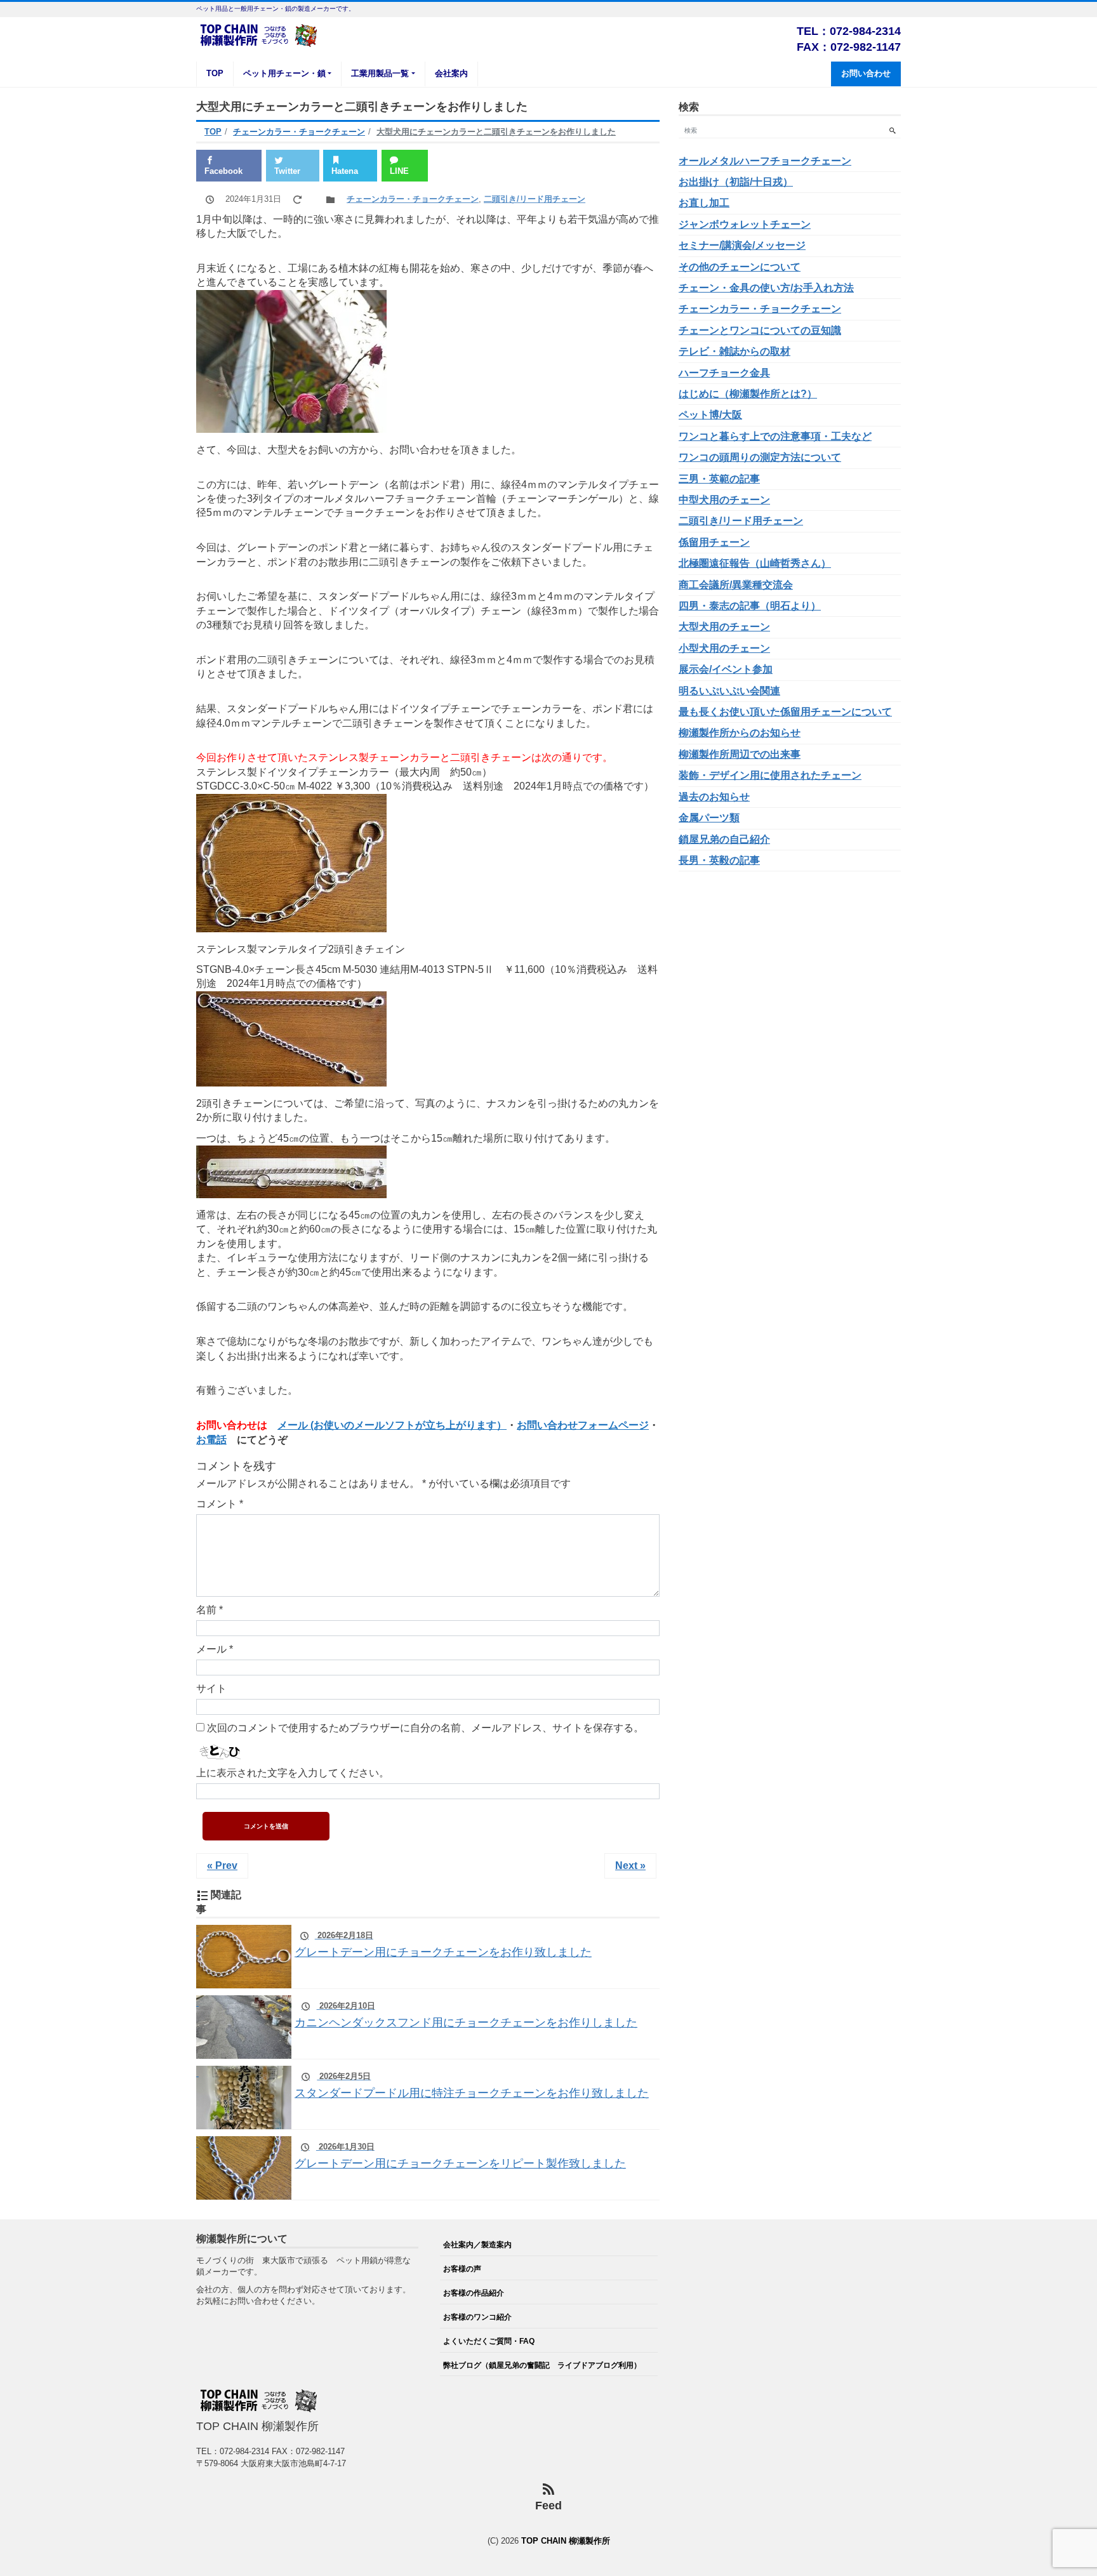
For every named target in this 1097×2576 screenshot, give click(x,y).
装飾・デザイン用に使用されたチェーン (770, 775)
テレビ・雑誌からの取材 (735, 351)
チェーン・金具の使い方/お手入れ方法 (766, 288)
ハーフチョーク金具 (724, 373)
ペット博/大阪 (710, 415)
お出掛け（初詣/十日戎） (736, 182)
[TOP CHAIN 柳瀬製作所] (260, 34)
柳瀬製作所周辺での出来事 (740, 754)
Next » (630, 1866)
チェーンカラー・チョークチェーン (413, 199)
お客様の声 (462, 2269)
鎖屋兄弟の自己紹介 (724, 839)
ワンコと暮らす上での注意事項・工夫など (775, 436)
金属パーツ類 (709, 818)
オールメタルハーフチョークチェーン (765, 161)
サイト (211, 1688)
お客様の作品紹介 (474, 2293)
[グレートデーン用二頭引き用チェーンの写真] (291, 1191)
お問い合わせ (866, 73)
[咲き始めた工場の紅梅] (291, 425)
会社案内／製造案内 (477, 2244)
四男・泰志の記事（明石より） (750, 606)
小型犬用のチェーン (724, 648)
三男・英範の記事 (719, 479)
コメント (220, 1504)
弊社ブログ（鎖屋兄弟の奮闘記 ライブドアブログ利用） (542, 2365)
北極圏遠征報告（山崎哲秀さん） (755, 563)
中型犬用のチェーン (724, 500)
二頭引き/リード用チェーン (535, 199)
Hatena (345, 171)
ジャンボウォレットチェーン (745, 224)
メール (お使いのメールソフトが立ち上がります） (392, 1425)
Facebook (223, 171)
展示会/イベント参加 (726, 669)
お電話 (211, 1440)
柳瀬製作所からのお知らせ (740, 733)
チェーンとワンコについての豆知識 (760, 330)
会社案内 (451, 73)
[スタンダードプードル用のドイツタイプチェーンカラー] (291, 924)
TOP (215, 73)
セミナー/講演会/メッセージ (742, 245)
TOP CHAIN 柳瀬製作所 (566, 2541)
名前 (209, 1610)
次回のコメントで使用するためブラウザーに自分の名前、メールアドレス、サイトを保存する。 (425, 1728)
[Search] (892, 130)
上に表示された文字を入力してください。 (293, 1773)
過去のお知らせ (714, 797)
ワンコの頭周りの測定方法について (760, 457)
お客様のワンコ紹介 (477, 2317)
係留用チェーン (714, 542)
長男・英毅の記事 (719, 860)
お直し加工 (704, 203)
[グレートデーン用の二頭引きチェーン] (291, 1079)
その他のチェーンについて (740, 267)
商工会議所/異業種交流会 (736, 585)
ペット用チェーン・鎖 (284, 73)
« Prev (222, 1866)
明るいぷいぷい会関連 (729, 691)
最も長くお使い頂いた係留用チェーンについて (785, 712)
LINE (399, 171)
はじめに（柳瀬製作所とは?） (748, 394)
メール (215, 1649)
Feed (548, 2506)
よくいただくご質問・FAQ (489, 2341)
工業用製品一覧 (380, 73)
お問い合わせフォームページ (583, 1425)
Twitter (287, 171)
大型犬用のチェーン (724, 627)
